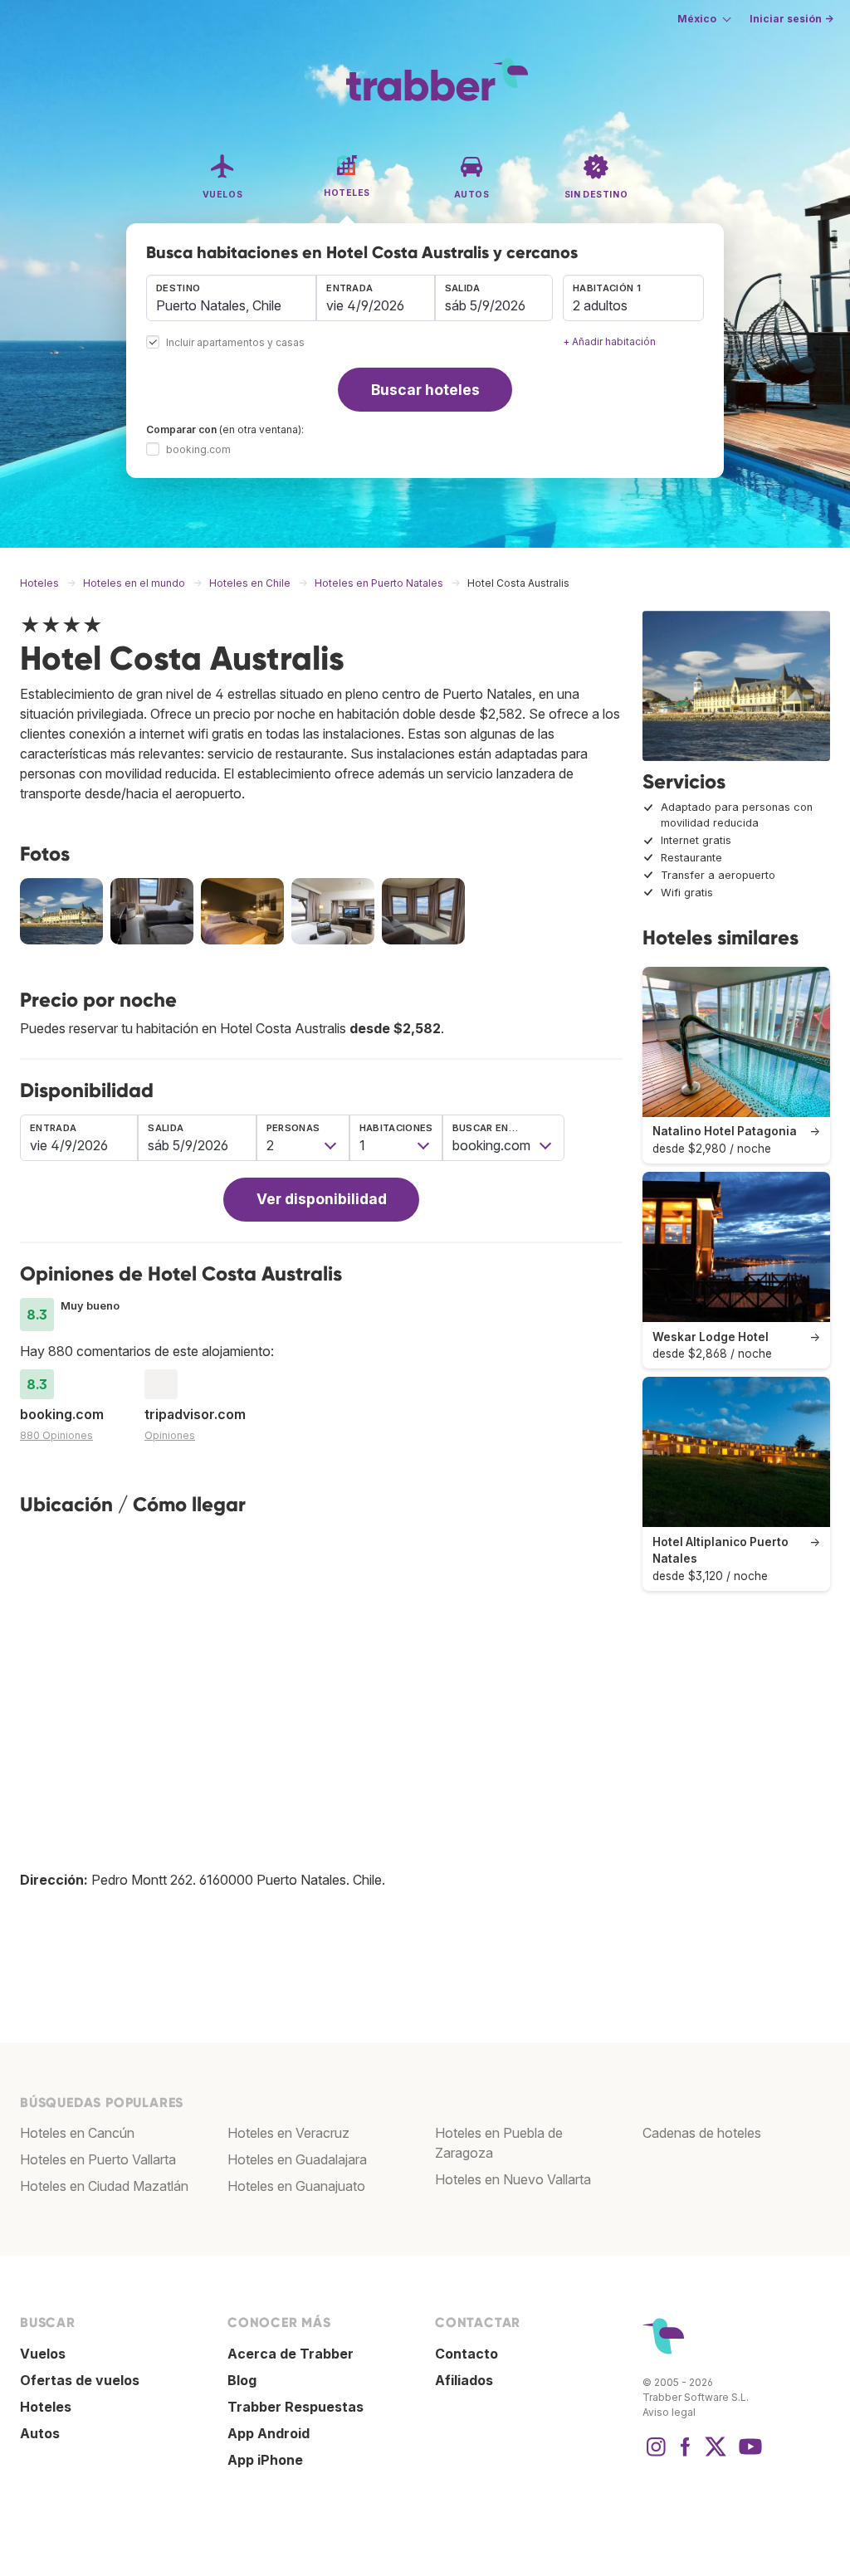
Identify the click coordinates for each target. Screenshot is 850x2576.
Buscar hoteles (425, 390)
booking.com (198, 449)
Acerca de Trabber (291, 2354)
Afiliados (464, 2380)
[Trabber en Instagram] (656, 2455)
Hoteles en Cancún (77, 2133)
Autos (40, 2433)
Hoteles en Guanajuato (296, 2186)
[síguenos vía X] (716, 2455)
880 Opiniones (56, 1435)
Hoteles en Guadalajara (297, 2159)
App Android (269, 2433)
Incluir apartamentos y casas (235, 343)
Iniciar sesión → (791, 19)
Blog (242, 2380)
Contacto (467, 2354)
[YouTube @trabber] (748, 2455)
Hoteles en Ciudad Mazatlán (104, 2186)
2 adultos (600, 305)
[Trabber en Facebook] (686, 2455)
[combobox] (231, 298)
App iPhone (265, 2460)
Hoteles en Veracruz (288, 2133)
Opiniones (170, 1435)
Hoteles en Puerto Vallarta (98, 2159)
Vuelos (43, 2354)
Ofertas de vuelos (80, 2380)
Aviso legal (669, 2412)
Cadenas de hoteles (702, 2133)
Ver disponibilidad (322, 1199)
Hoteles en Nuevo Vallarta (513, 2179)
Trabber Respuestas (296, 2407)
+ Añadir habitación (609, 342)
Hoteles (46, 2407)
